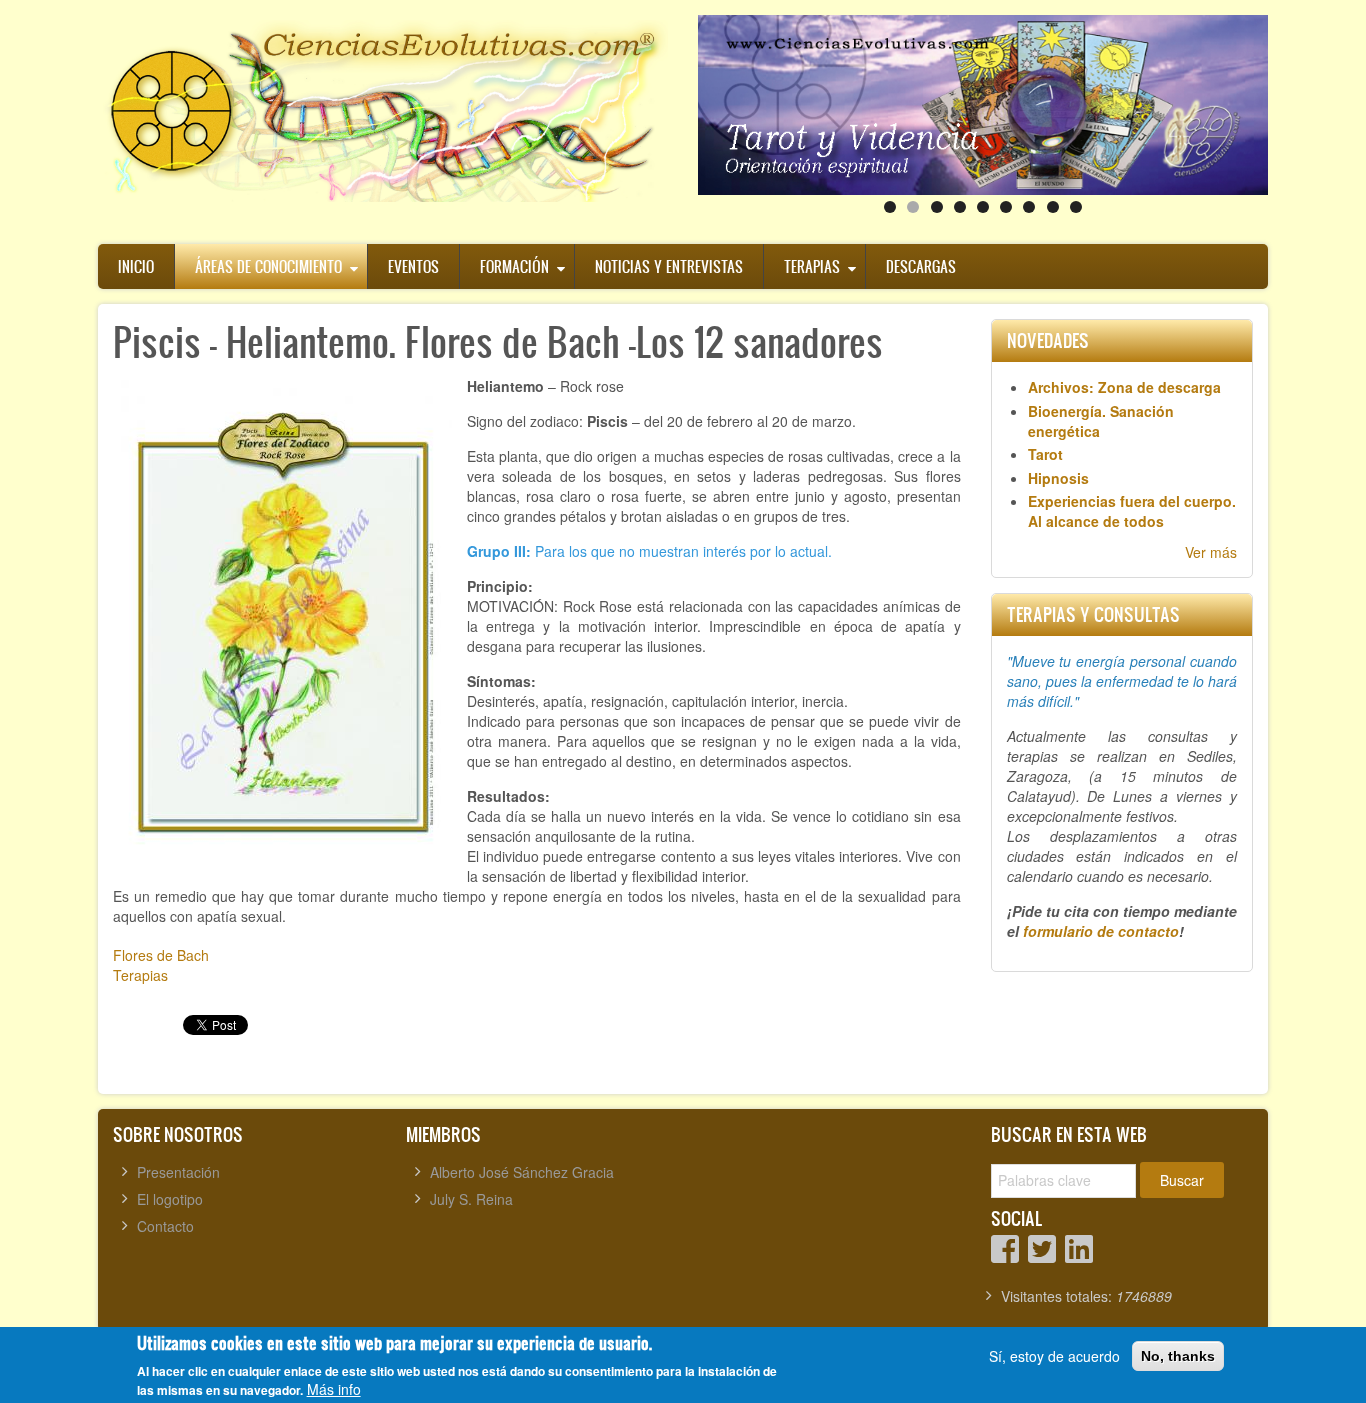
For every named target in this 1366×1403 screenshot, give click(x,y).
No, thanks (1178, 1356)
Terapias (812, 266)
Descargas (921, 266)
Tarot (1045, 454)
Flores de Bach (161, 955)
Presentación (178, 1172)
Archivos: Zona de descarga (1124, 387)
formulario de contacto (1101, 931)
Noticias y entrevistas (669, 266)
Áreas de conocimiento (268, 266)
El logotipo (170, 1199)
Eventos (413, 266)
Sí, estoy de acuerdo (1054, 1356)
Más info (334, 1389)
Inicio (136, 266)
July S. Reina (471, 1199)
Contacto (165, 1226)
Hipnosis (1058, 478)
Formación (514, 266)
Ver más (1211, 552)
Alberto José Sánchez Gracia (522, 1172)
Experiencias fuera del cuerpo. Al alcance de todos (1132, 511)
